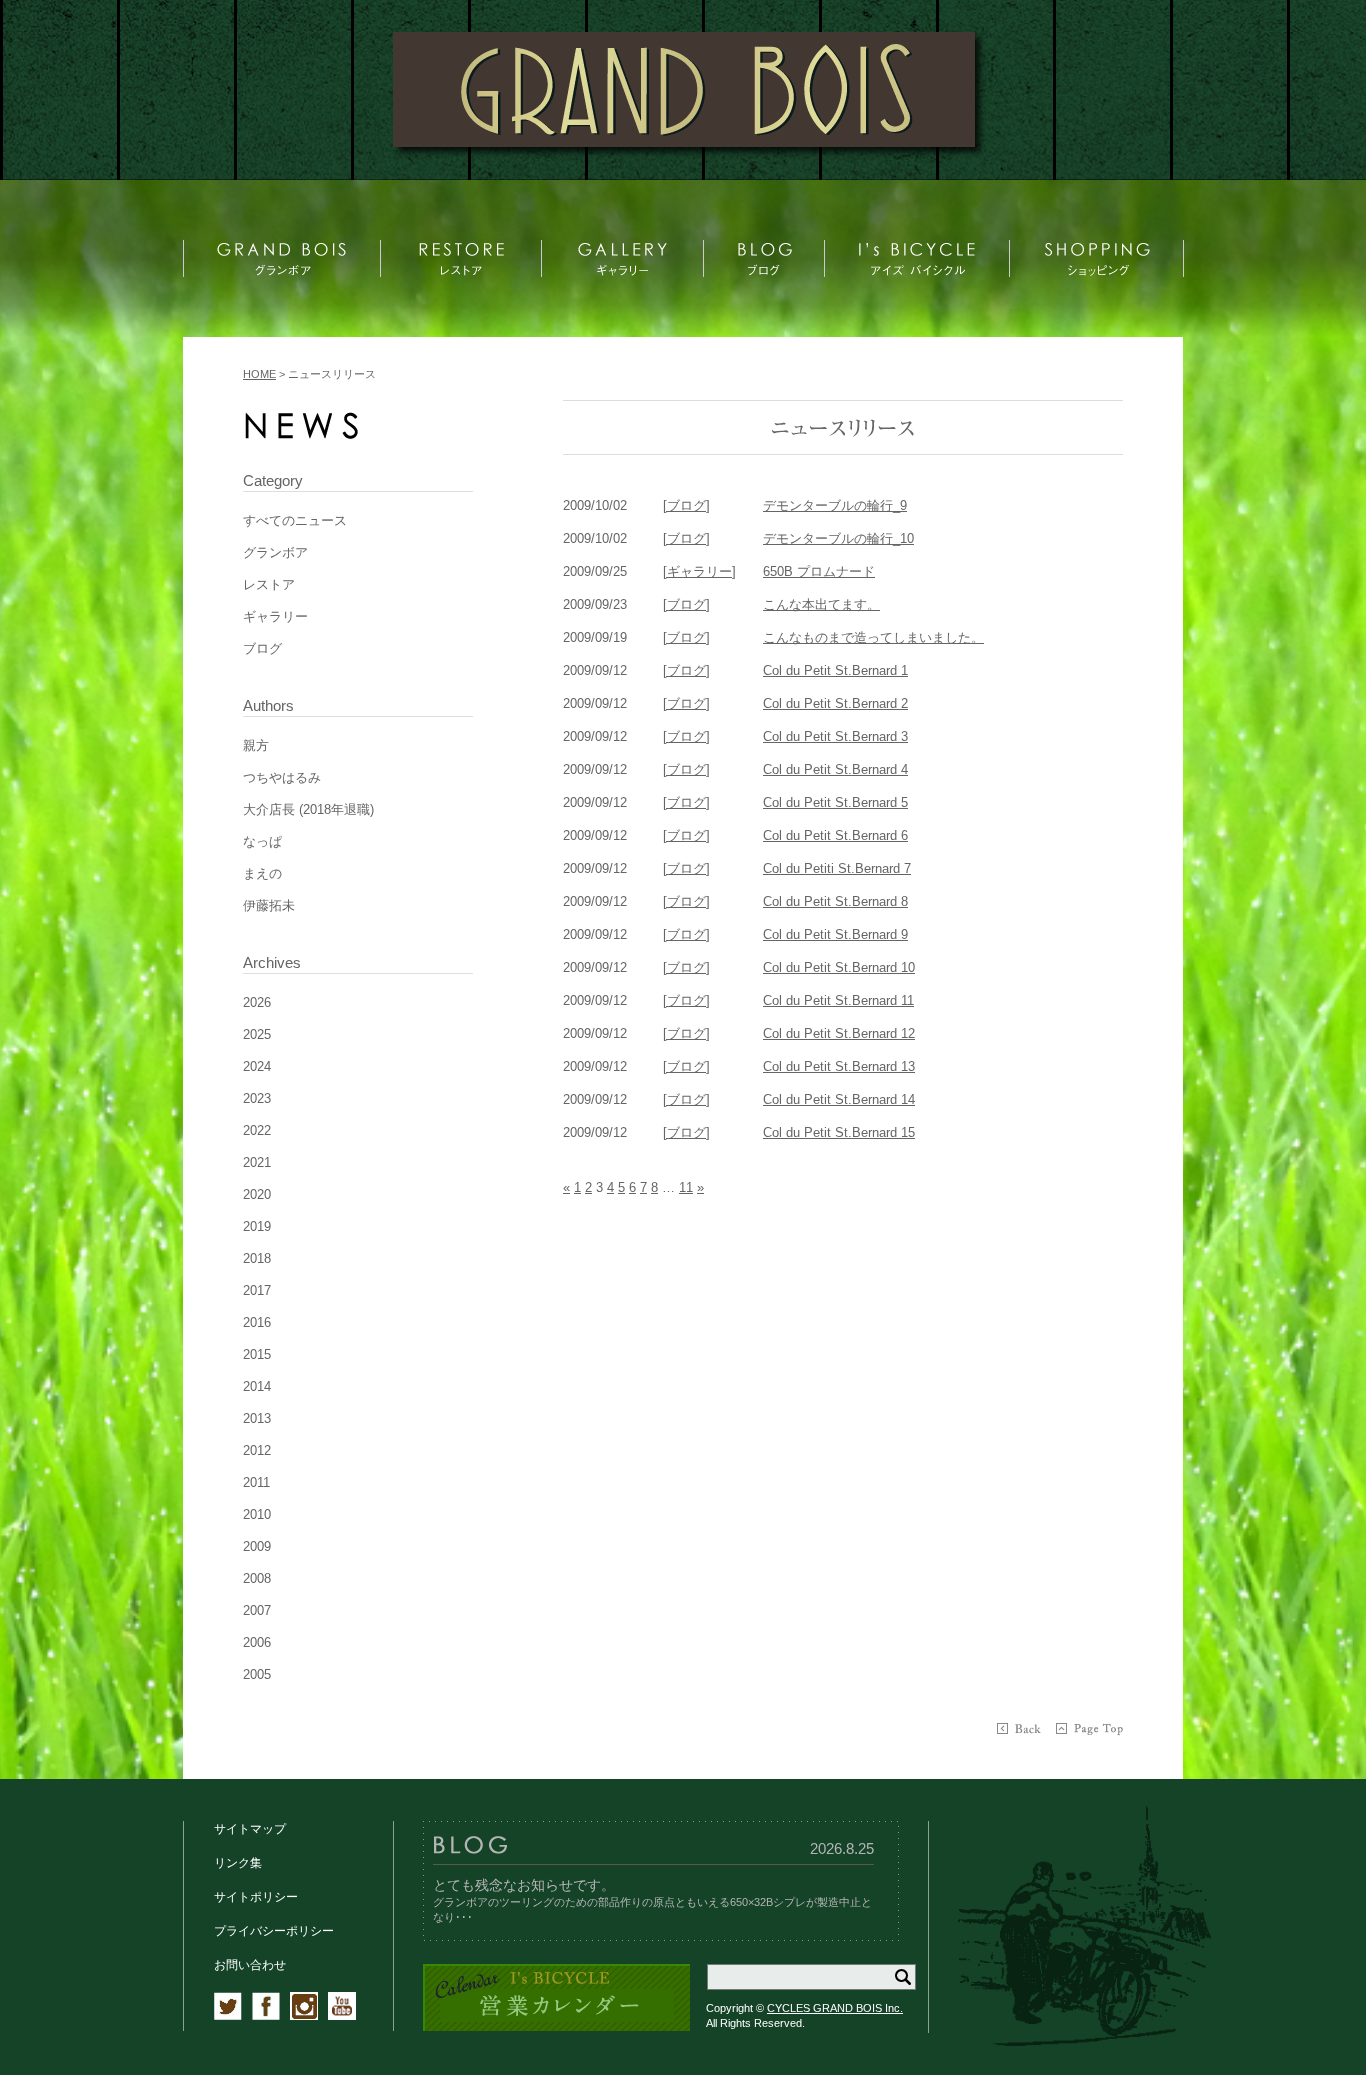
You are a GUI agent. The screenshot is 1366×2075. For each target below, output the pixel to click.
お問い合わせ (250, 1965)
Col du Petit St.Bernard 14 (839, 1099)
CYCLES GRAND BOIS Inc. (835, 2008)
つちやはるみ (282, 777)
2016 (257, 1322)
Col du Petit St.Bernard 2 (835, 703)
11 (686, 1187)
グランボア (275, 552)
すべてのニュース (295, 520)
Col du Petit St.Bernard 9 (835, 934)
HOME (259, 374)
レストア (269, 584)
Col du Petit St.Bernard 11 (838, 1000)
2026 (257, 1002)
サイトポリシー (256, 1897)
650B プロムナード (819, 571)
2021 (257, 1162)
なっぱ (262, 841)
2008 (257, 1578)
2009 (257, 1546)
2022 (257, 1130)
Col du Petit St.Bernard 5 (835, 802)
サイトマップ (250, 1829)
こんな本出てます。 (821, 604)
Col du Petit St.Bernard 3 (835, 736)
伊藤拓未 (269, 905)
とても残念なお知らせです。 (524, 1885)
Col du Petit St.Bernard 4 (835, 769)
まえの (262, 873)
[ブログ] (686, 505)
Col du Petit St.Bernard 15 (839, 1132)
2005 (257, 1674)
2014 (257, 1386)
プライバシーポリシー (274, 1931)
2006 (257, 1642)
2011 (256, 1482)
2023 (257, 1098)
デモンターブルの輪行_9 (835, 505)
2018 (257, 1258)
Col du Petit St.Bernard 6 (835, 835)
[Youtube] (342, 2016)
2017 (257, 1290)
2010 (257, 1514)
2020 (257, 1194)
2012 (257, 1450)
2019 (257, 1226)
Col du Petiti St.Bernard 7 (837, 868)
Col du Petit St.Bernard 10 (839, 967)
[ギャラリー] (699, 571)
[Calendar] (556, 2027)
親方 (256, 745)
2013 (257, 1418)
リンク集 (238, 1863)
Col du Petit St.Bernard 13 (839, 1066)
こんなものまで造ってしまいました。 (873, 637)
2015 (257, 1354)
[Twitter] (228, 2016)
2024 (257, 1066)
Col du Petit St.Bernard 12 (839, 1033)
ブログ (262, 648)
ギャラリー (275, 616)
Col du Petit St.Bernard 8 (835, 901)
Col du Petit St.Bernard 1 (835, 670)
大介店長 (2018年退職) (308, 809)
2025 (257, 1034)
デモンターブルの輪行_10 (838, 538)
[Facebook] (266, 2016)
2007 (257, 1610)
